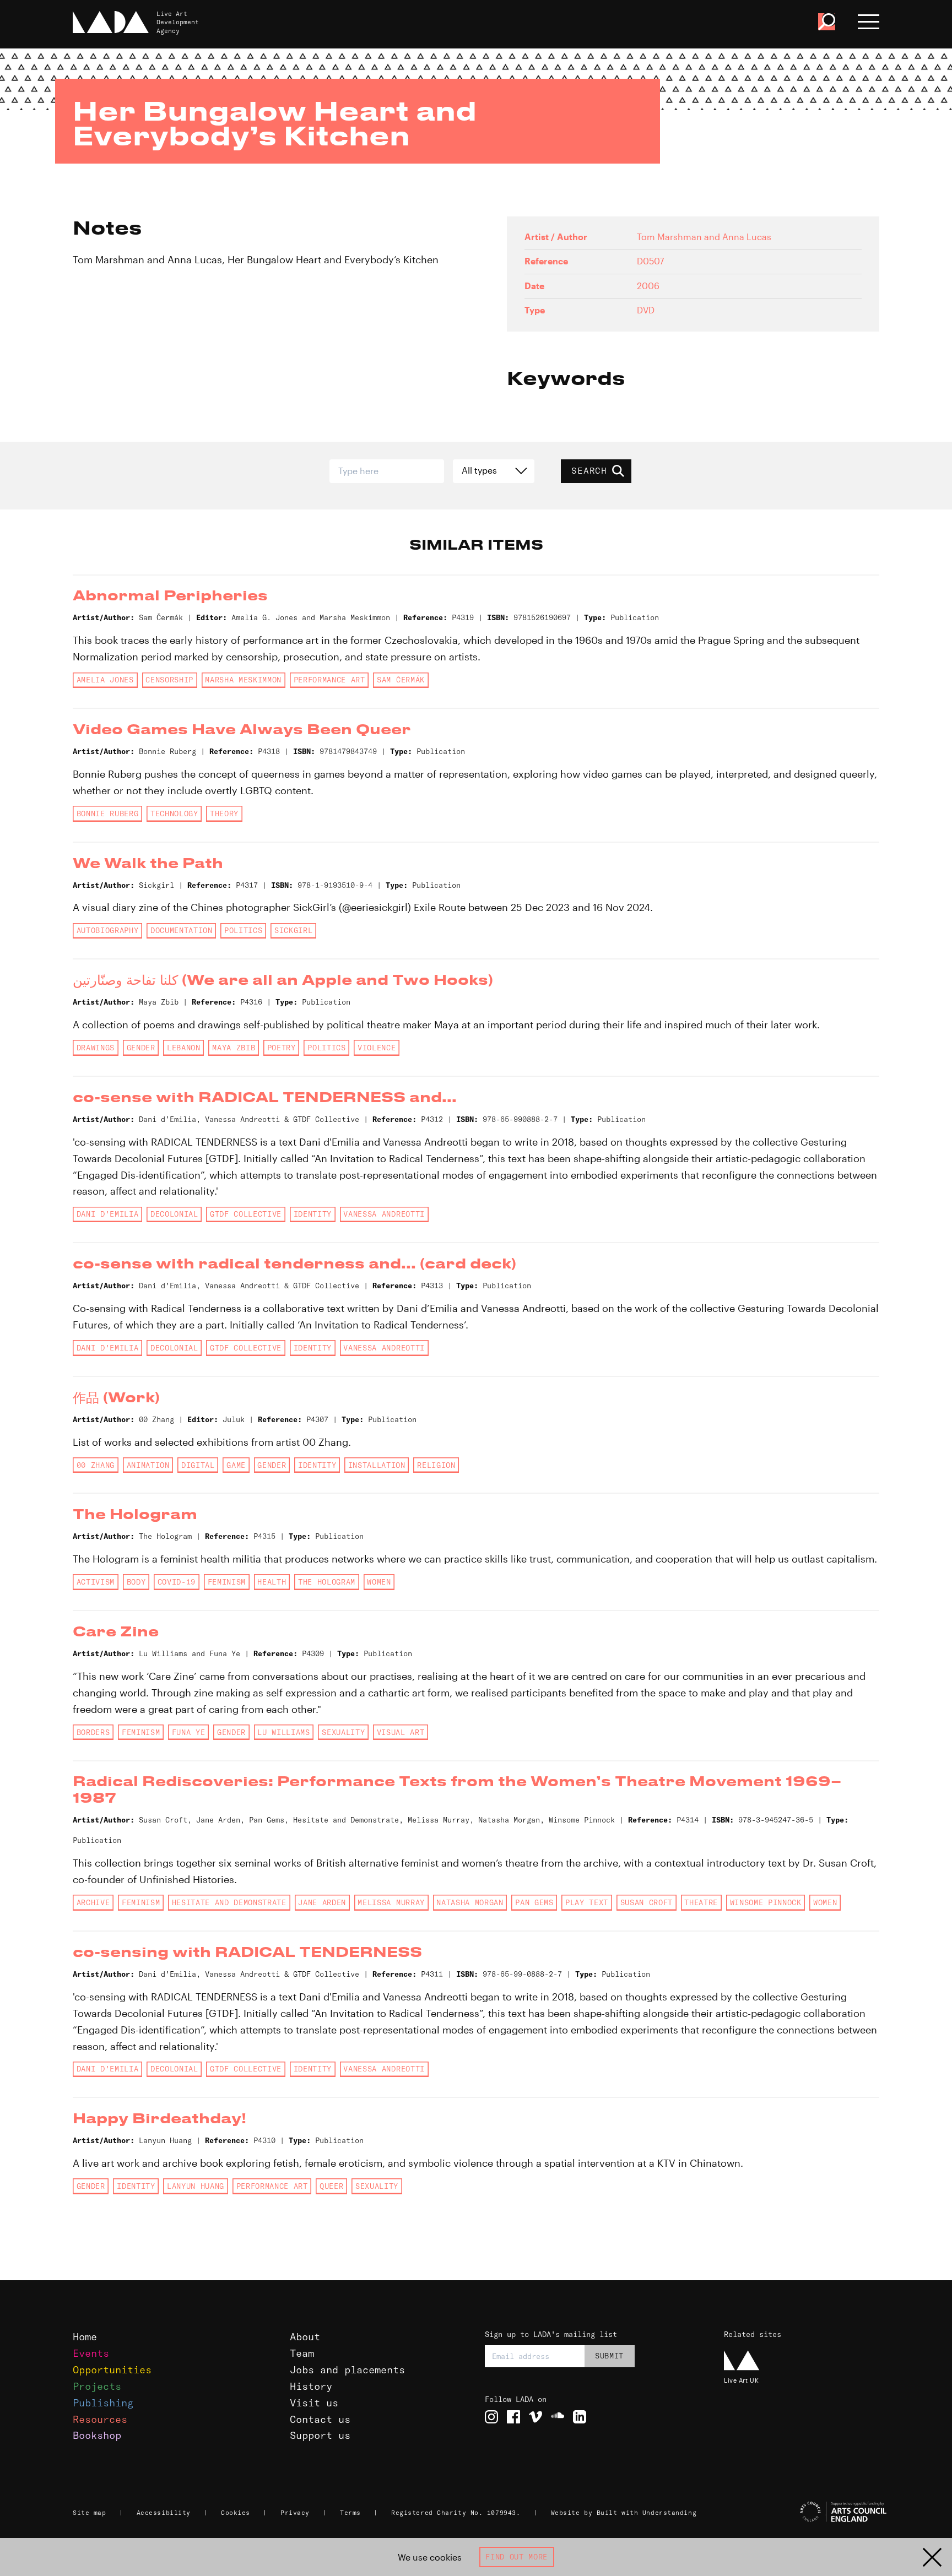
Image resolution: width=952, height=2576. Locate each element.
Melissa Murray (391, 1902)
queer (331, 2186)
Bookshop (97, 2435)
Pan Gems (534, 1902)
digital (198, 1465)
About (305, 2337)
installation (377, 1465)
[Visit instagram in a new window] (491, 2417)
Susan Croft (647, 1902)
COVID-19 (177, 1582)
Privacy (295, 2513)
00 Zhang (96, 1465)
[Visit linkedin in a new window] (580, 2417)
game (236, 1465)
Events (91, 2353)
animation (148, 1465)
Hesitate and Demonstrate (229, 1902)
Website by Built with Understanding (624, 2513)
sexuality (343, 1732)
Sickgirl (293, 930)
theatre (701, 1902)
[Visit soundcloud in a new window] (558, 2417)
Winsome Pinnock (766, 1902)
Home (85, 2337)
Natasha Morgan (470, 1902)
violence (377, 1048)
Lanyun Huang (196, 2186)
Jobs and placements (347, 2370)
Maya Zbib (234, 1048)
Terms (350, 2513)
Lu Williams (283, 1732)
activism (96, 1582)
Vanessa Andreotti (384, 1214)
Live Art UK (741, 2380)
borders (93, 1732)
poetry (282, 1048)
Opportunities (112, 2370)
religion (436, 1465)
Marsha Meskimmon (243, 680)
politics (243, 930)
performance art (329, 680)
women (379, 1582)
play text (587, 1902)
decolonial (174, 1214)
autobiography (108, 930)
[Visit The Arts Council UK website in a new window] (807, 2512)
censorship (169, 680)
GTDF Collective (246, 1214)
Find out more (516, 2557)
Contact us (320, 2419)
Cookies (236, 2513)
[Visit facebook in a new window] (513, 2417)
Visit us (314, 2403)
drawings (96, 1048)
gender (141, 1048)
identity (313, 1214)
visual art (401, 1732)
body (136, 1582)
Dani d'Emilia (108, 1214)
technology (174, 814)
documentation (182, 930)
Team (302, 2353)
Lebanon (184, 1048)
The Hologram (327, 1582)
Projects (97, 2386)
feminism (227, 1582)
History (311, 2386)
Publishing (103, 2403)
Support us (320, 2435)
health (272, 1582)
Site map (89, 2513)
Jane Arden (322, 1902)
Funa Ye (189, 1732)
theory (224, 814)
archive (93, 1902)
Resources (100, 2419)
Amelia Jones (105, 680)
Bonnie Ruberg (108, 814)
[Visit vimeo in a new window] (535, 2417)
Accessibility (164, 2513)
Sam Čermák (401, 680)
